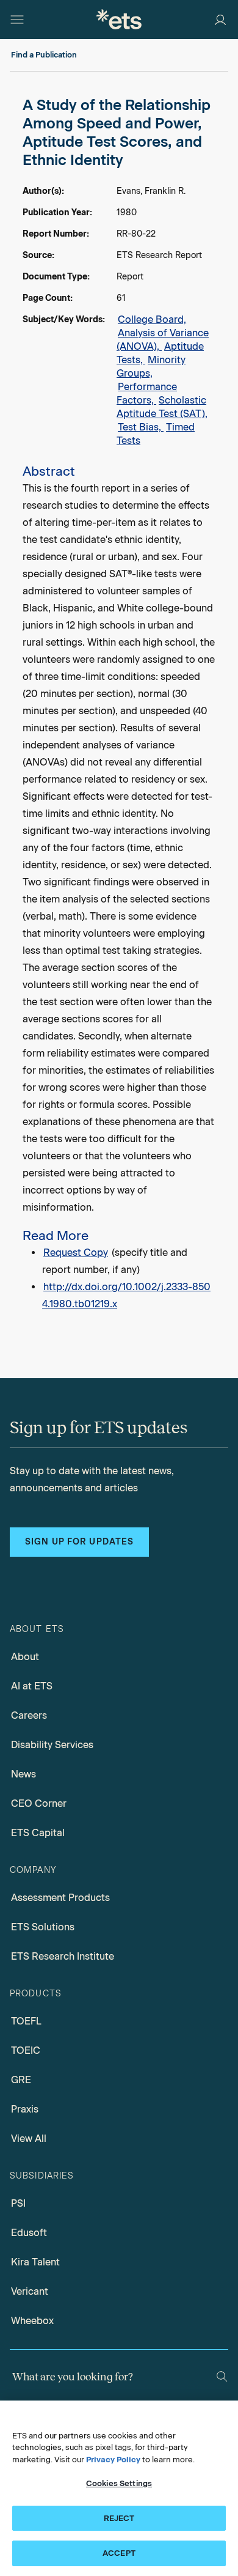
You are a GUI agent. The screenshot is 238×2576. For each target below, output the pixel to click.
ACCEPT (119, 2553)
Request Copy (76, 1253)
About (25, 1657)
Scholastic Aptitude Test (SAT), (162, 407)
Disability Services (52, 1745)
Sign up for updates (79, 1542)
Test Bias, (141, 427)
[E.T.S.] (119, 19)
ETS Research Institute (63, 1956)
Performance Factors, (147, 393)
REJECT (119, 2518)
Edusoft (29, 2233)
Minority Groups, (151, 367)
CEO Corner (39, 1803)
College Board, (152, 319)
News (23, 1774)
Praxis (25, 2109)
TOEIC (26, 2050)
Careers (29, 1715)
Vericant (30, 2291)
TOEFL (26, 2021)
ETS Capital (38, 1833)
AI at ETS (32, 1686)
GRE (21, 2080)
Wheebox (32, 2321)
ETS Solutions (43, 1927)
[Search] (222, 2376)
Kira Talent (35, 2262)
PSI (18, 2203)
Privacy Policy (113, 2460)
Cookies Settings (119, 2483)
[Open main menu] (17, 20)
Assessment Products (60, 1898)
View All (29, 2139)
